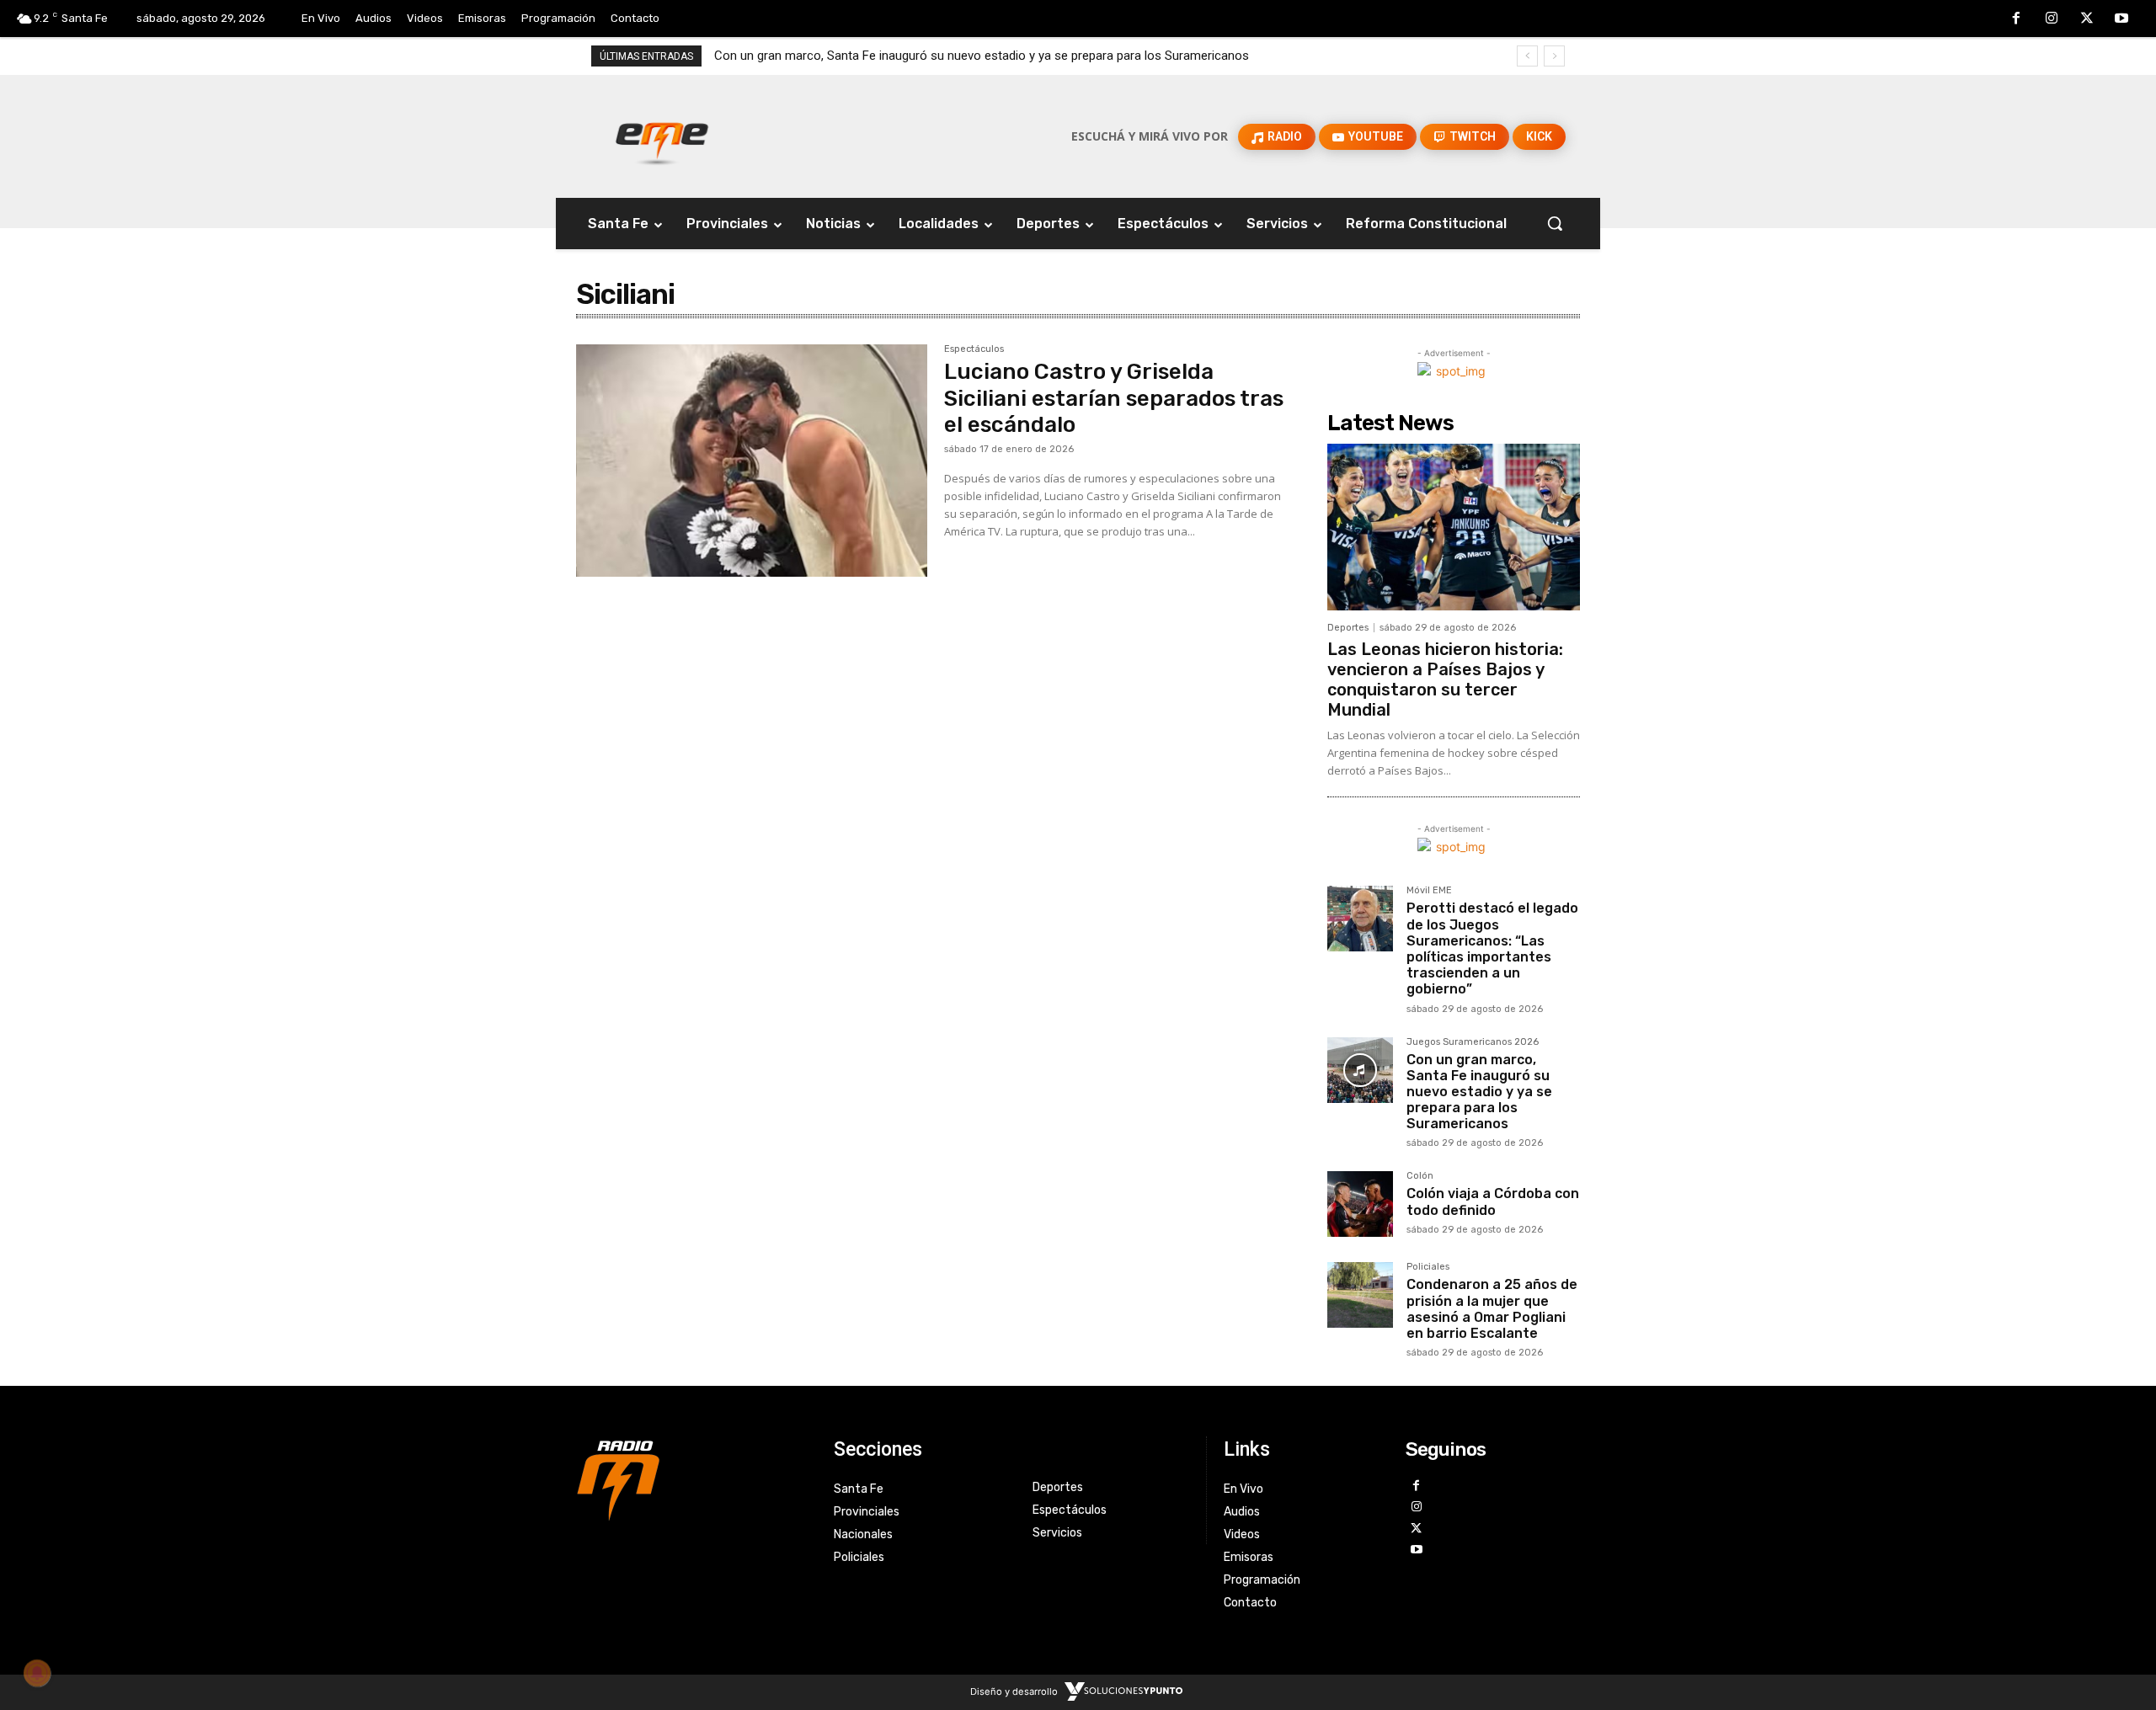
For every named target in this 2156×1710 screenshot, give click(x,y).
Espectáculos (974, 349)
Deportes (1348, 628)
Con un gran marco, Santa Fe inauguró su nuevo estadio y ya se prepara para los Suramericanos (982, 56)
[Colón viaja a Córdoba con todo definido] (1360, 1204)
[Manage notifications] (37, 1673)
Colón (1420, 1176)
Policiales (1428, 1267)
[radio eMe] (692, 1478)
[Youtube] (2121, 19)
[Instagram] (2052, 19)
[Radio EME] (662, 136)
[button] (1555, 223)
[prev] (1527, 56)
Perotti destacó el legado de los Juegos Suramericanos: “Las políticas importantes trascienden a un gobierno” (1492, 948)
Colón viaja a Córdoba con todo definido (1493, 1201)
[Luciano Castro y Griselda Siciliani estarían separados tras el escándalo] (752, 461)
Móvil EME (1429, 891)
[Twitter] (2087, 19)
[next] (1554, 56)
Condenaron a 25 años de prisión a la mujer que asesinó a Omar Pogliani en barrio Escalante (1492, 1309)
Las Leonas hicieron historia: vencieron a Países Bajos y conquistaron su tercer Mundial (1445, 679)
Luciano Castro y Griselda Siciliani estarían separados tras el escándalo (1114, 398)
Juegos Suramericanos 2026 (1473, 1042)
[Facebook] (2017, 19)
